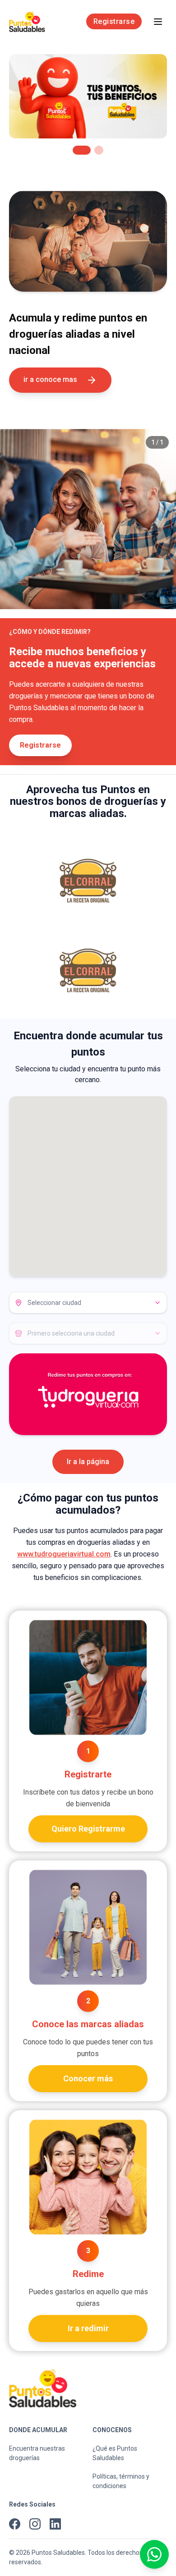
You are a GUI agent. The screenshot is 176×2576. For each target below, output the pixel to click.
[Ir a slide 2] (94, 150)
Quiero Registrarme (88, 1829)
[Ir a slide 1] (77, 150)
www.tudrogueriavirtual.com (64, 1554)
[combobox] (88, 1303)
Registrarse (114, 21)
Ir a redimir (88, 2328)
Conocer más (88, 2078)
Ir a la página (88, 1462)
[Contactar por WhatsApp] (154, 2554)
